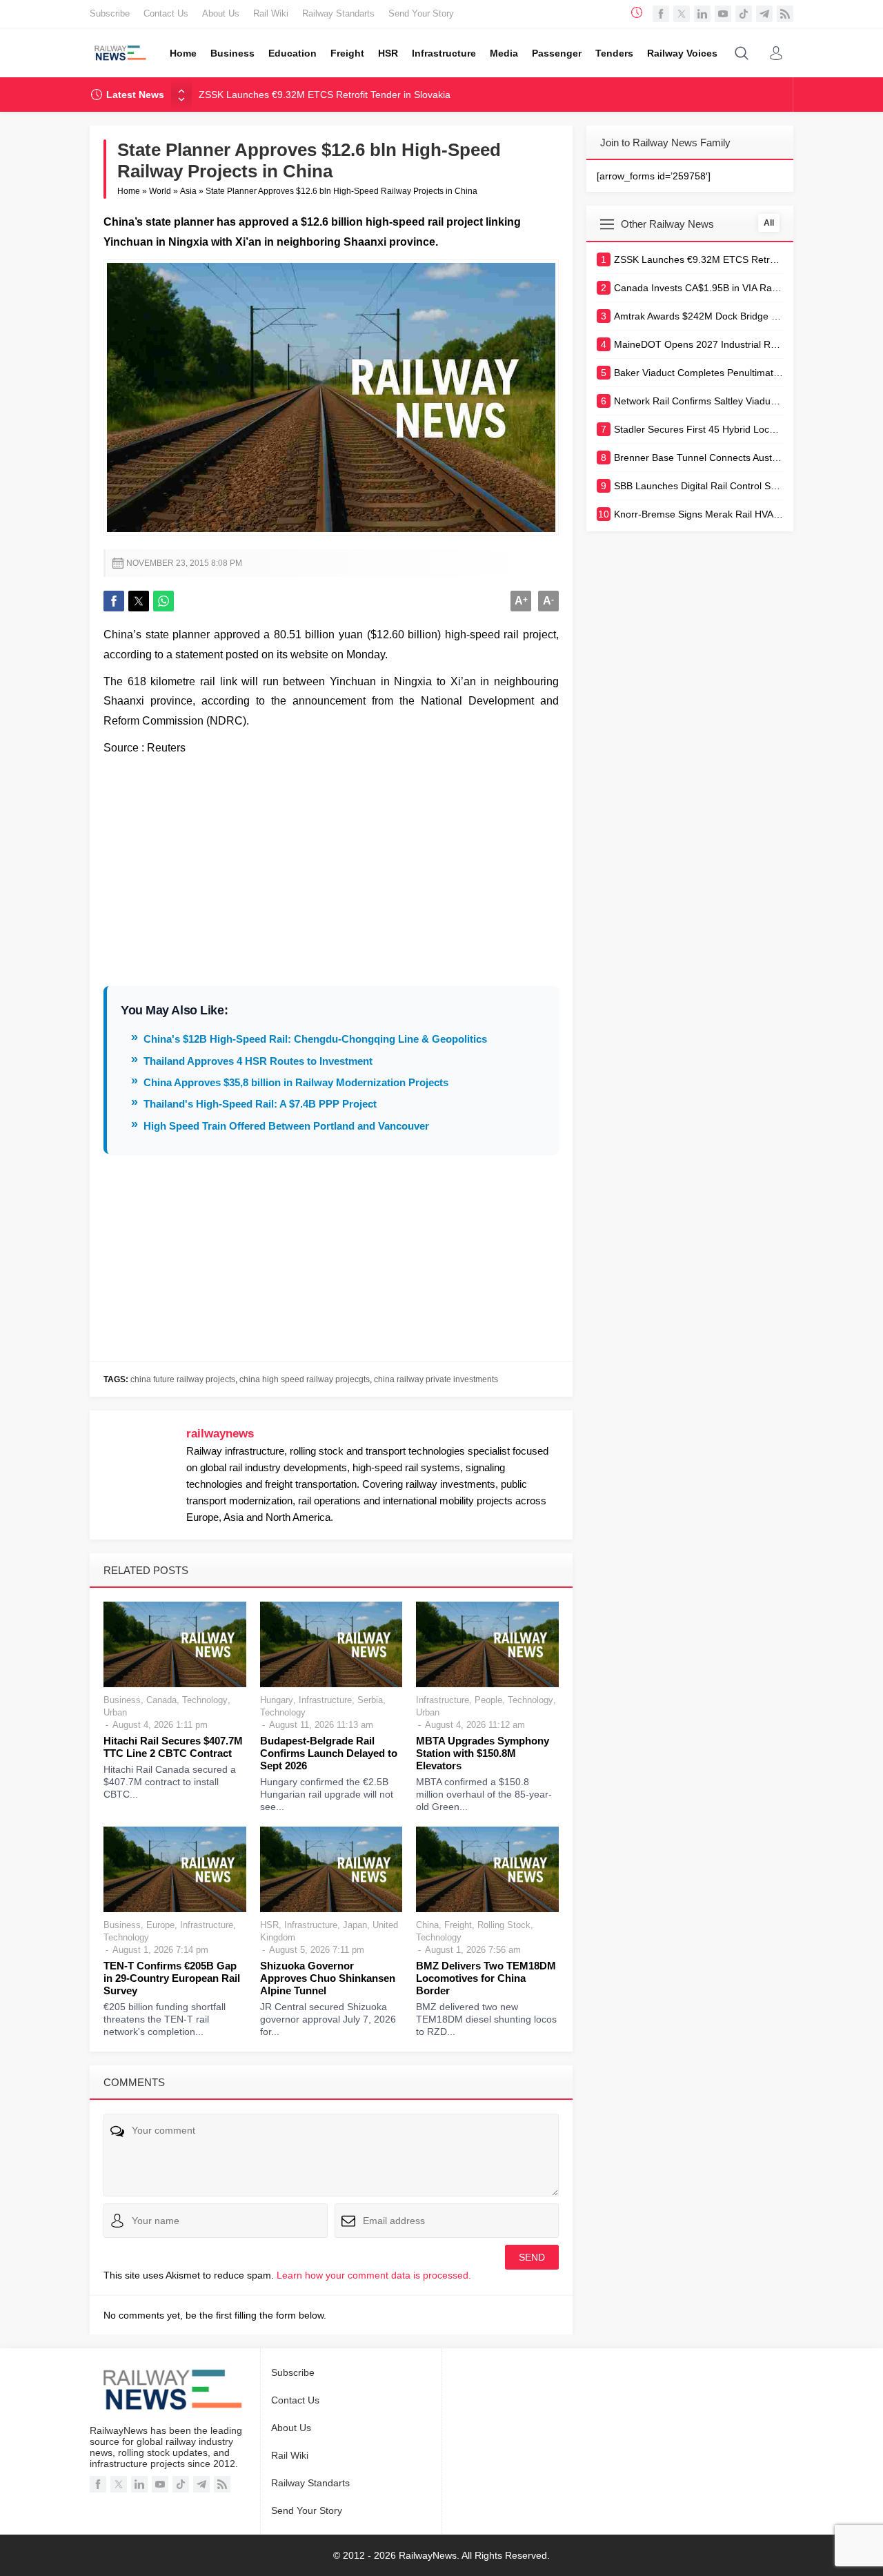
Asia (188, 191)
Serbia (370, 1700)
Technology (205, 1700)
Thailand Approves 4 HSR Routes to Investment (258, 1061)
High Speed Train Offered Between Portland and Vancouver (286, 1126)
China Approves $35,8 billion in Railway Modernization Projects (296, 1082)
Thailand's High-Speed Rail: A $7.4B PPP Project (260, 1104)
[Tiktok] (744, 14)
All (769, 223)
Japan (355, 1925)
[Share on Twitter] (139, 601)
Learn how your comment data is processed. (374, 2275)
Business (122, 1700)
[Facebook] (661, 14)
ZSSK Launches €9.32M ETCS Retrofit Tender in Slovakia (325, 95)
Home (129, 191)
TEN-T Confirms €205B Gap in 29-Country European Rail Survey (172, 1978)
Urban (115, 1712)
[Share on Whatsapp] (163, 601)
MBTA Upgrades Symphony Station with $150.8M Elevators (483, 1753)
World (160, 191)
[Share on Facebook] (114, 601)
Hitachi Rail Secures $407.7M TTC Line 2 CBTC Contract (173, 1747)
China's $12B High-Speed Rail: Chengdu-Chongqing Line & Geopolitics (315, 1039)
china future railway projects (183, 1379)
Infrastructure (325, 1700)
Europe (160, 1925)
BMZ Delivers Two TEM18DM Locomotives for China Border (486, 1978)
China (427, 1925)
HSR (269, 1925)
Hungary (277, 1700)
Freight (458, 1925)
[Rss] (785, 14)
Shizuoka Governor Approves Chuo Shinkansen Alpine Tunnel (328, 1978)
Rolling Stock (504, 1925)
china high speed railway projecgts (305, 1379)
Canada (161, 1700)
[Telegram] (764, 14)
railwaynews (220, 1434)
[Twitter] (682, 14)
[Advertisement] (331, 862)
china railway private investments (436, 1379)
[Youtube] (723, 14)
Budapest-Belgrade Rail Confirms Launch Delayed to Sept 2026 (329, 1753)
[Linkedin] (702, 14)
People (488, 1700)
